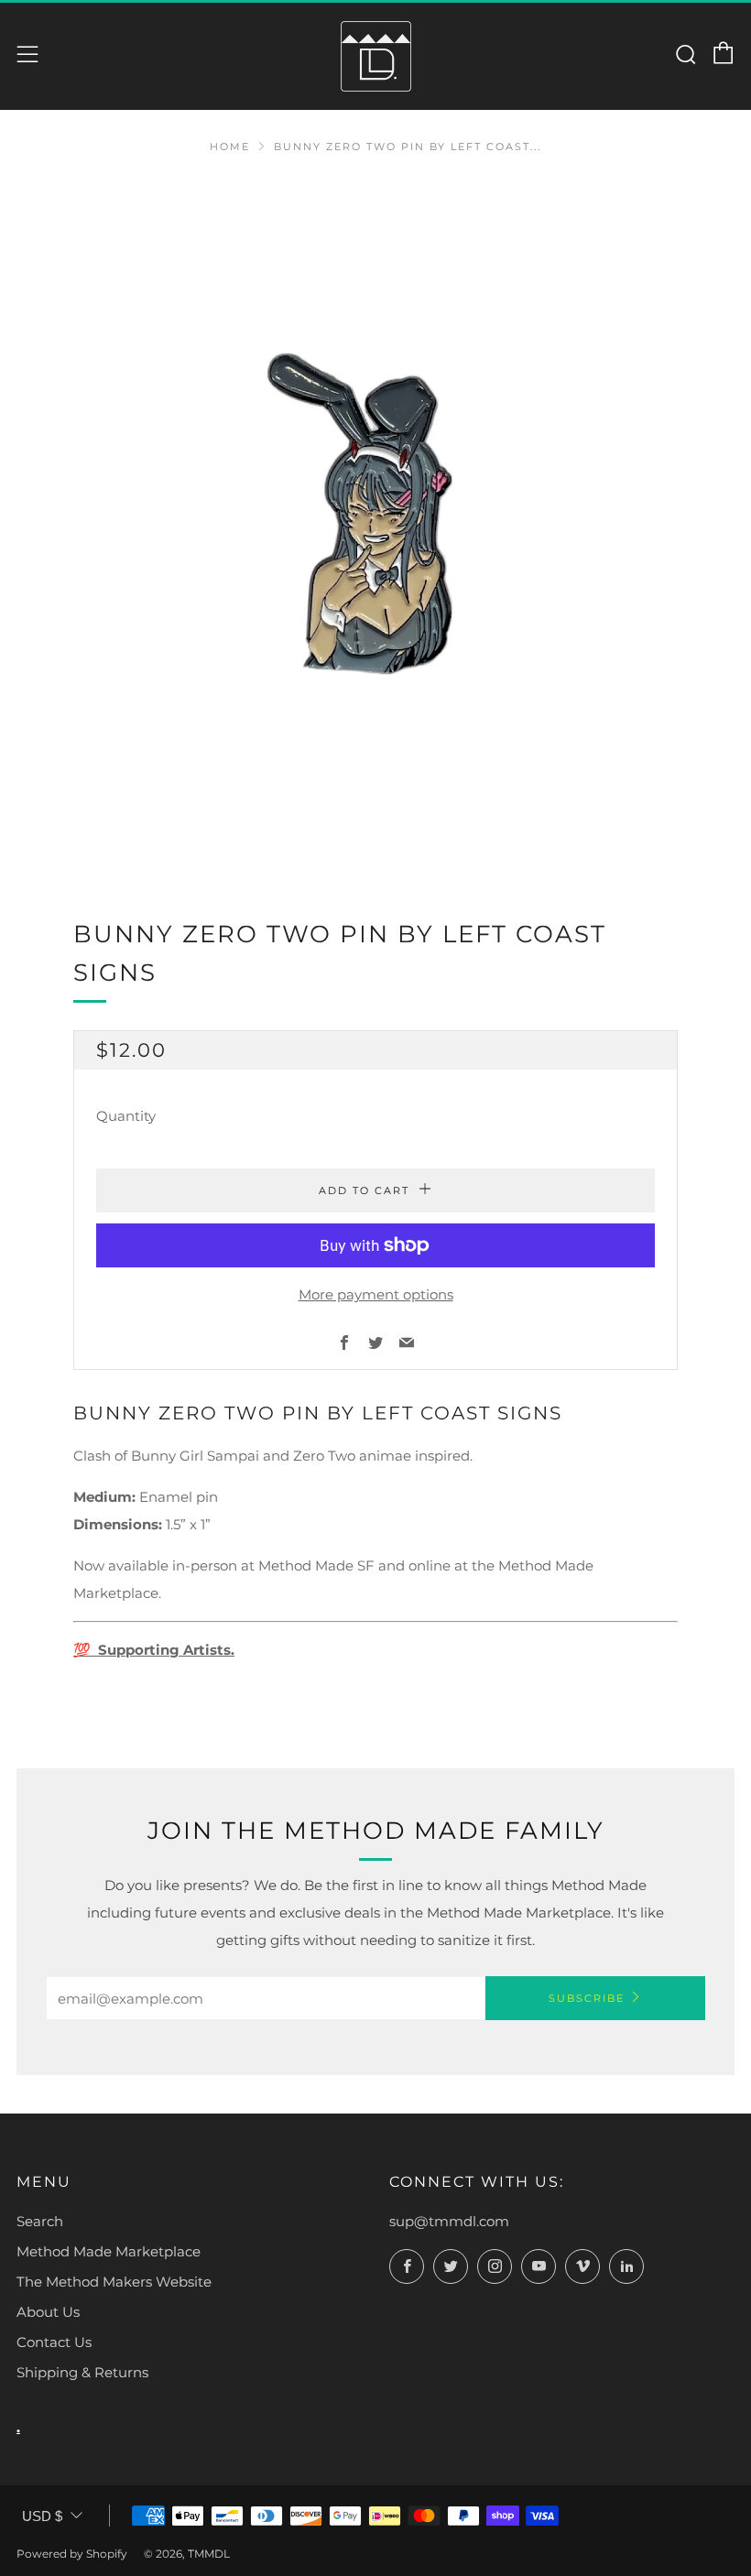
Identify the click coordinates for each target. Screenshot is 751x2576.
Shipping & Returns (82, 2372)
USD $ (42, 2516)
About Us (48, 2312)
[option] (375, 524)
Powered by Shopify (72, 2554)
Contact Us (54, 2342)
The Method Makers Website (114, 2282)
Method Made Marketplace (109, 2251)
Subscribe (587, 1998)
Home (230, 147)
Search (40, 2221)
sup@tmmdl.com (449, 2221)
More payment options (376, 1294)
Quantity (126, 1116)
